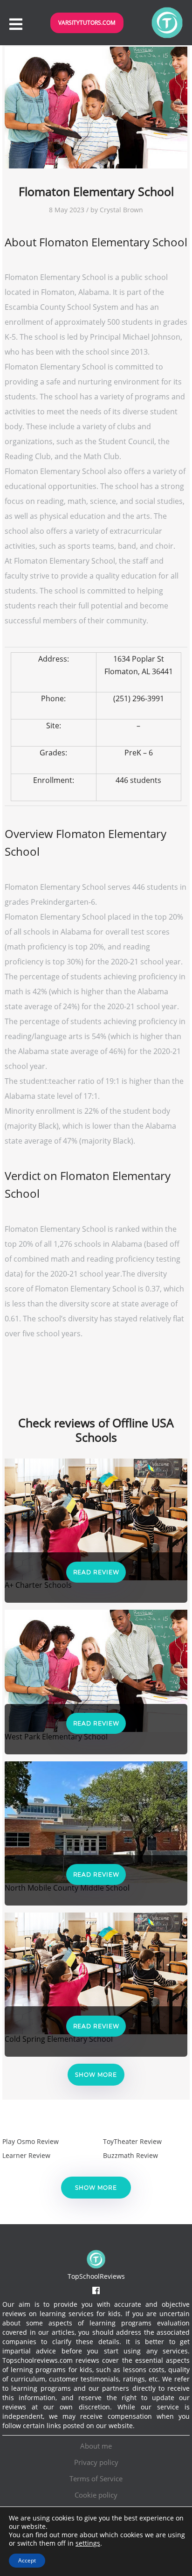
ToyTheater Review (132, 2141)
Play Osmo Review (31, 2141)
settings (88, 2543)
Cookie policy (96, 2495)
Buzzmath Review (130, 2155)
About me (96, 2446)
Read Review (96, 1572)
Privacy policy (96, 2462)
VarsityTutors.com (87, 23)
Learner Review (26, 2155)
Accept (27, 2560)
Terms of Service (96, 2478)
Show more (96, 2075)
